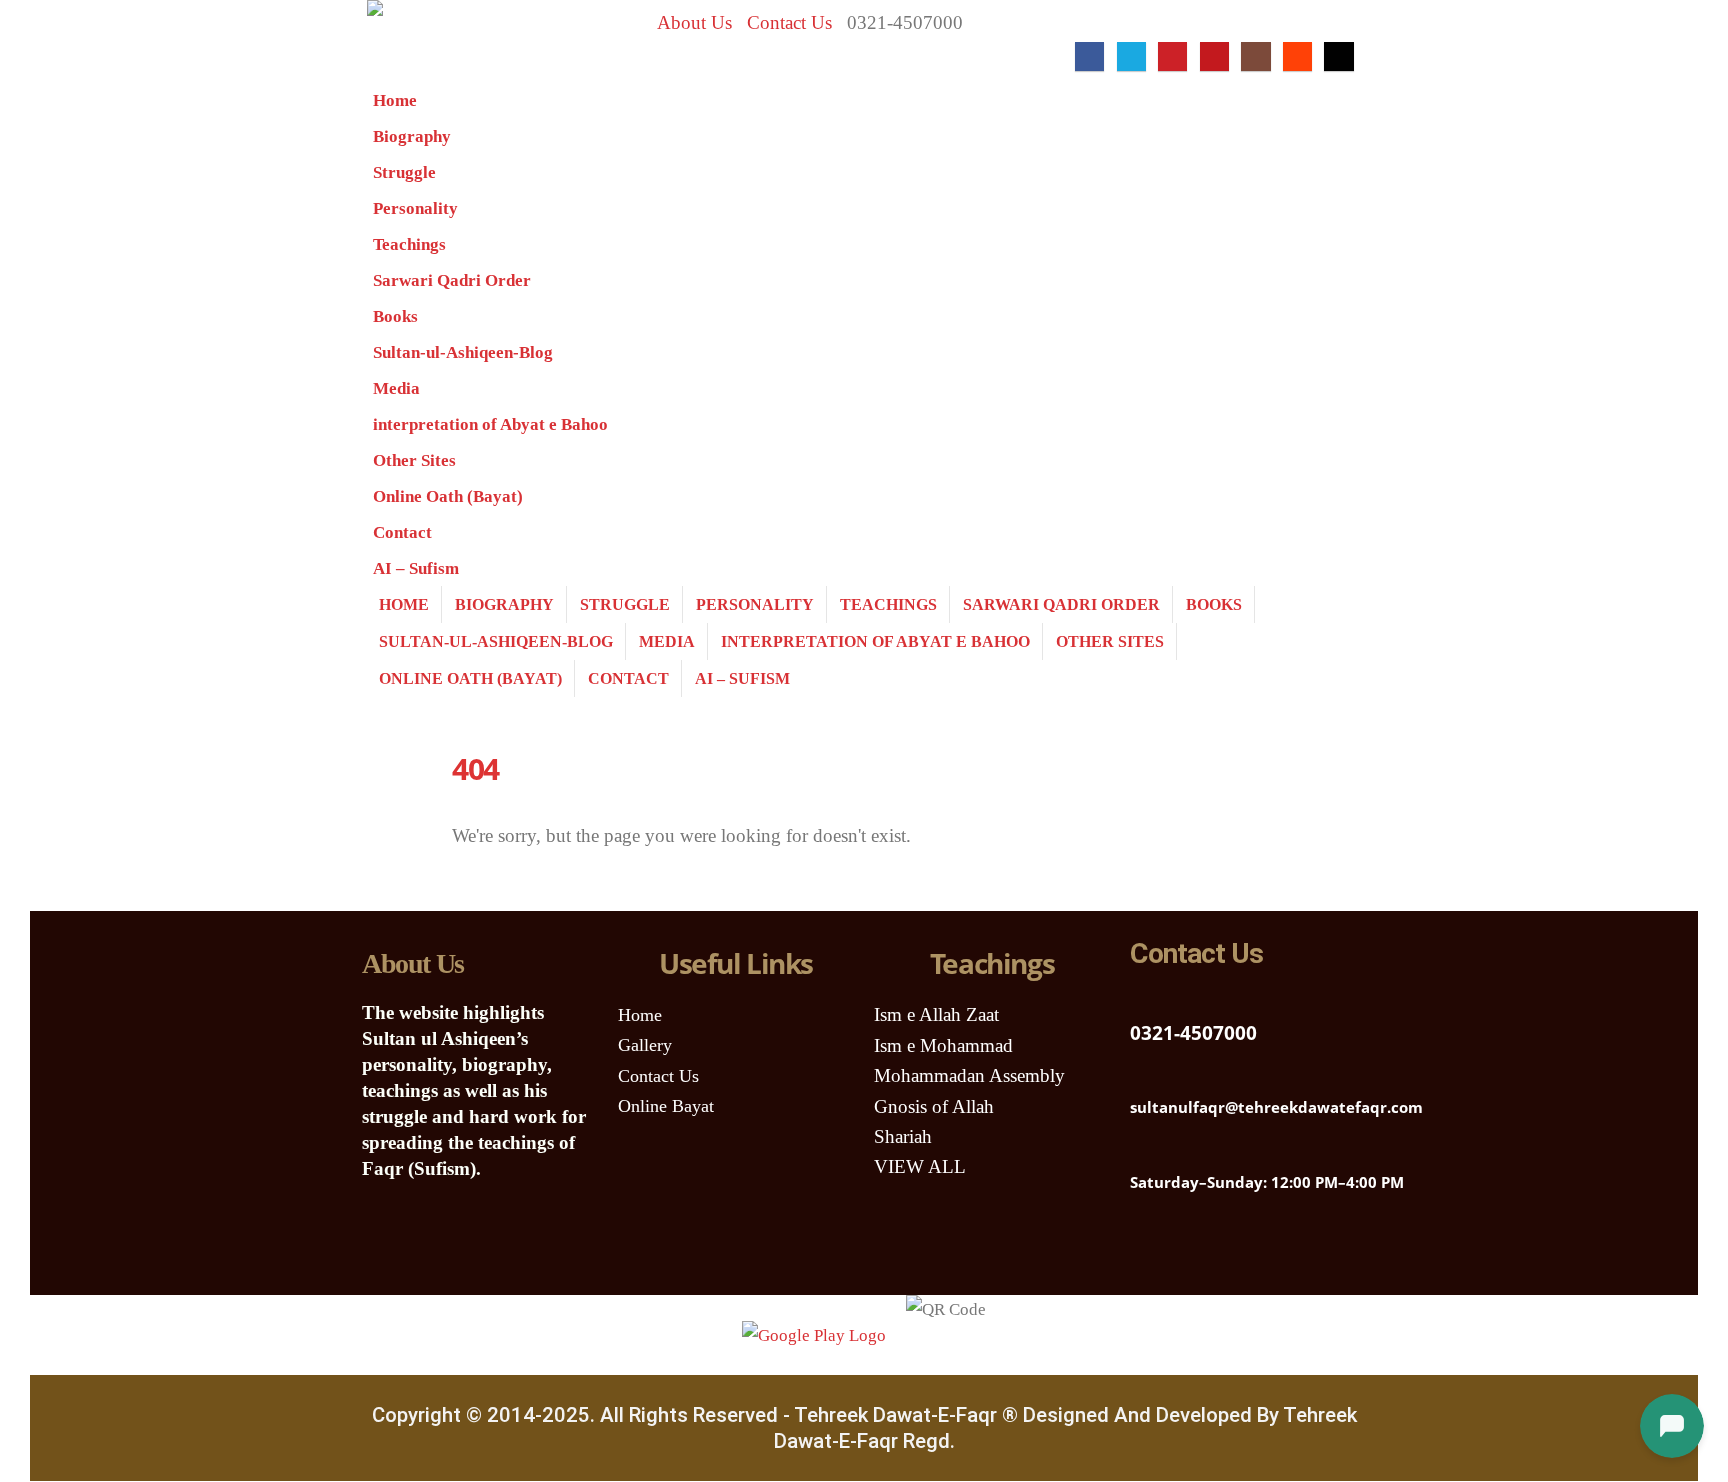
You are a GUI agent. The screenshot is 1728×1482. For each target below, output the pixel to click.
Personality (415, 208)
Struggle (404, 172)
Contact (402, 532)
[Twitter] (1203, 1250)
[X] (1131, 56)
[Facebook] (1089, 56)
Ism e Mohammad (943, 1045)
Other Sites (414, 460)
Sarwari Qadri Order (452, 280)
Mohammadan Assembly (969, 1075)
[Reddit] (1297, 56)
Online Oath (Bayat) (448, 496)
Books (395, 316)
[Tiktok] (1338, 56)
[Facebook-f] (1262, 1250)
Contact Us (789, 22)
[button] (1054, 56)
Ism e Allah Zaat (936, 1014)
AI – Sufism (416, 568)
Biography (412, 136)
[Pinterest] (1172, 56)
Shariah (903, 1136)
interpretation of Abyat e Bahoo (490, 424)
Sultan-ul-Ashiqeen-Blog (463, 352)
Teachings (409, 244)
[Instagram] (1255, 56)
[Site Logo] (428, 41)
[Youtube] (1214, 56)
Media (396, 388)
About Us (694, 22)
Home (395, 100)
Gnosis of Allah (934, 1106)
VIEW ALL (920, 1166)
